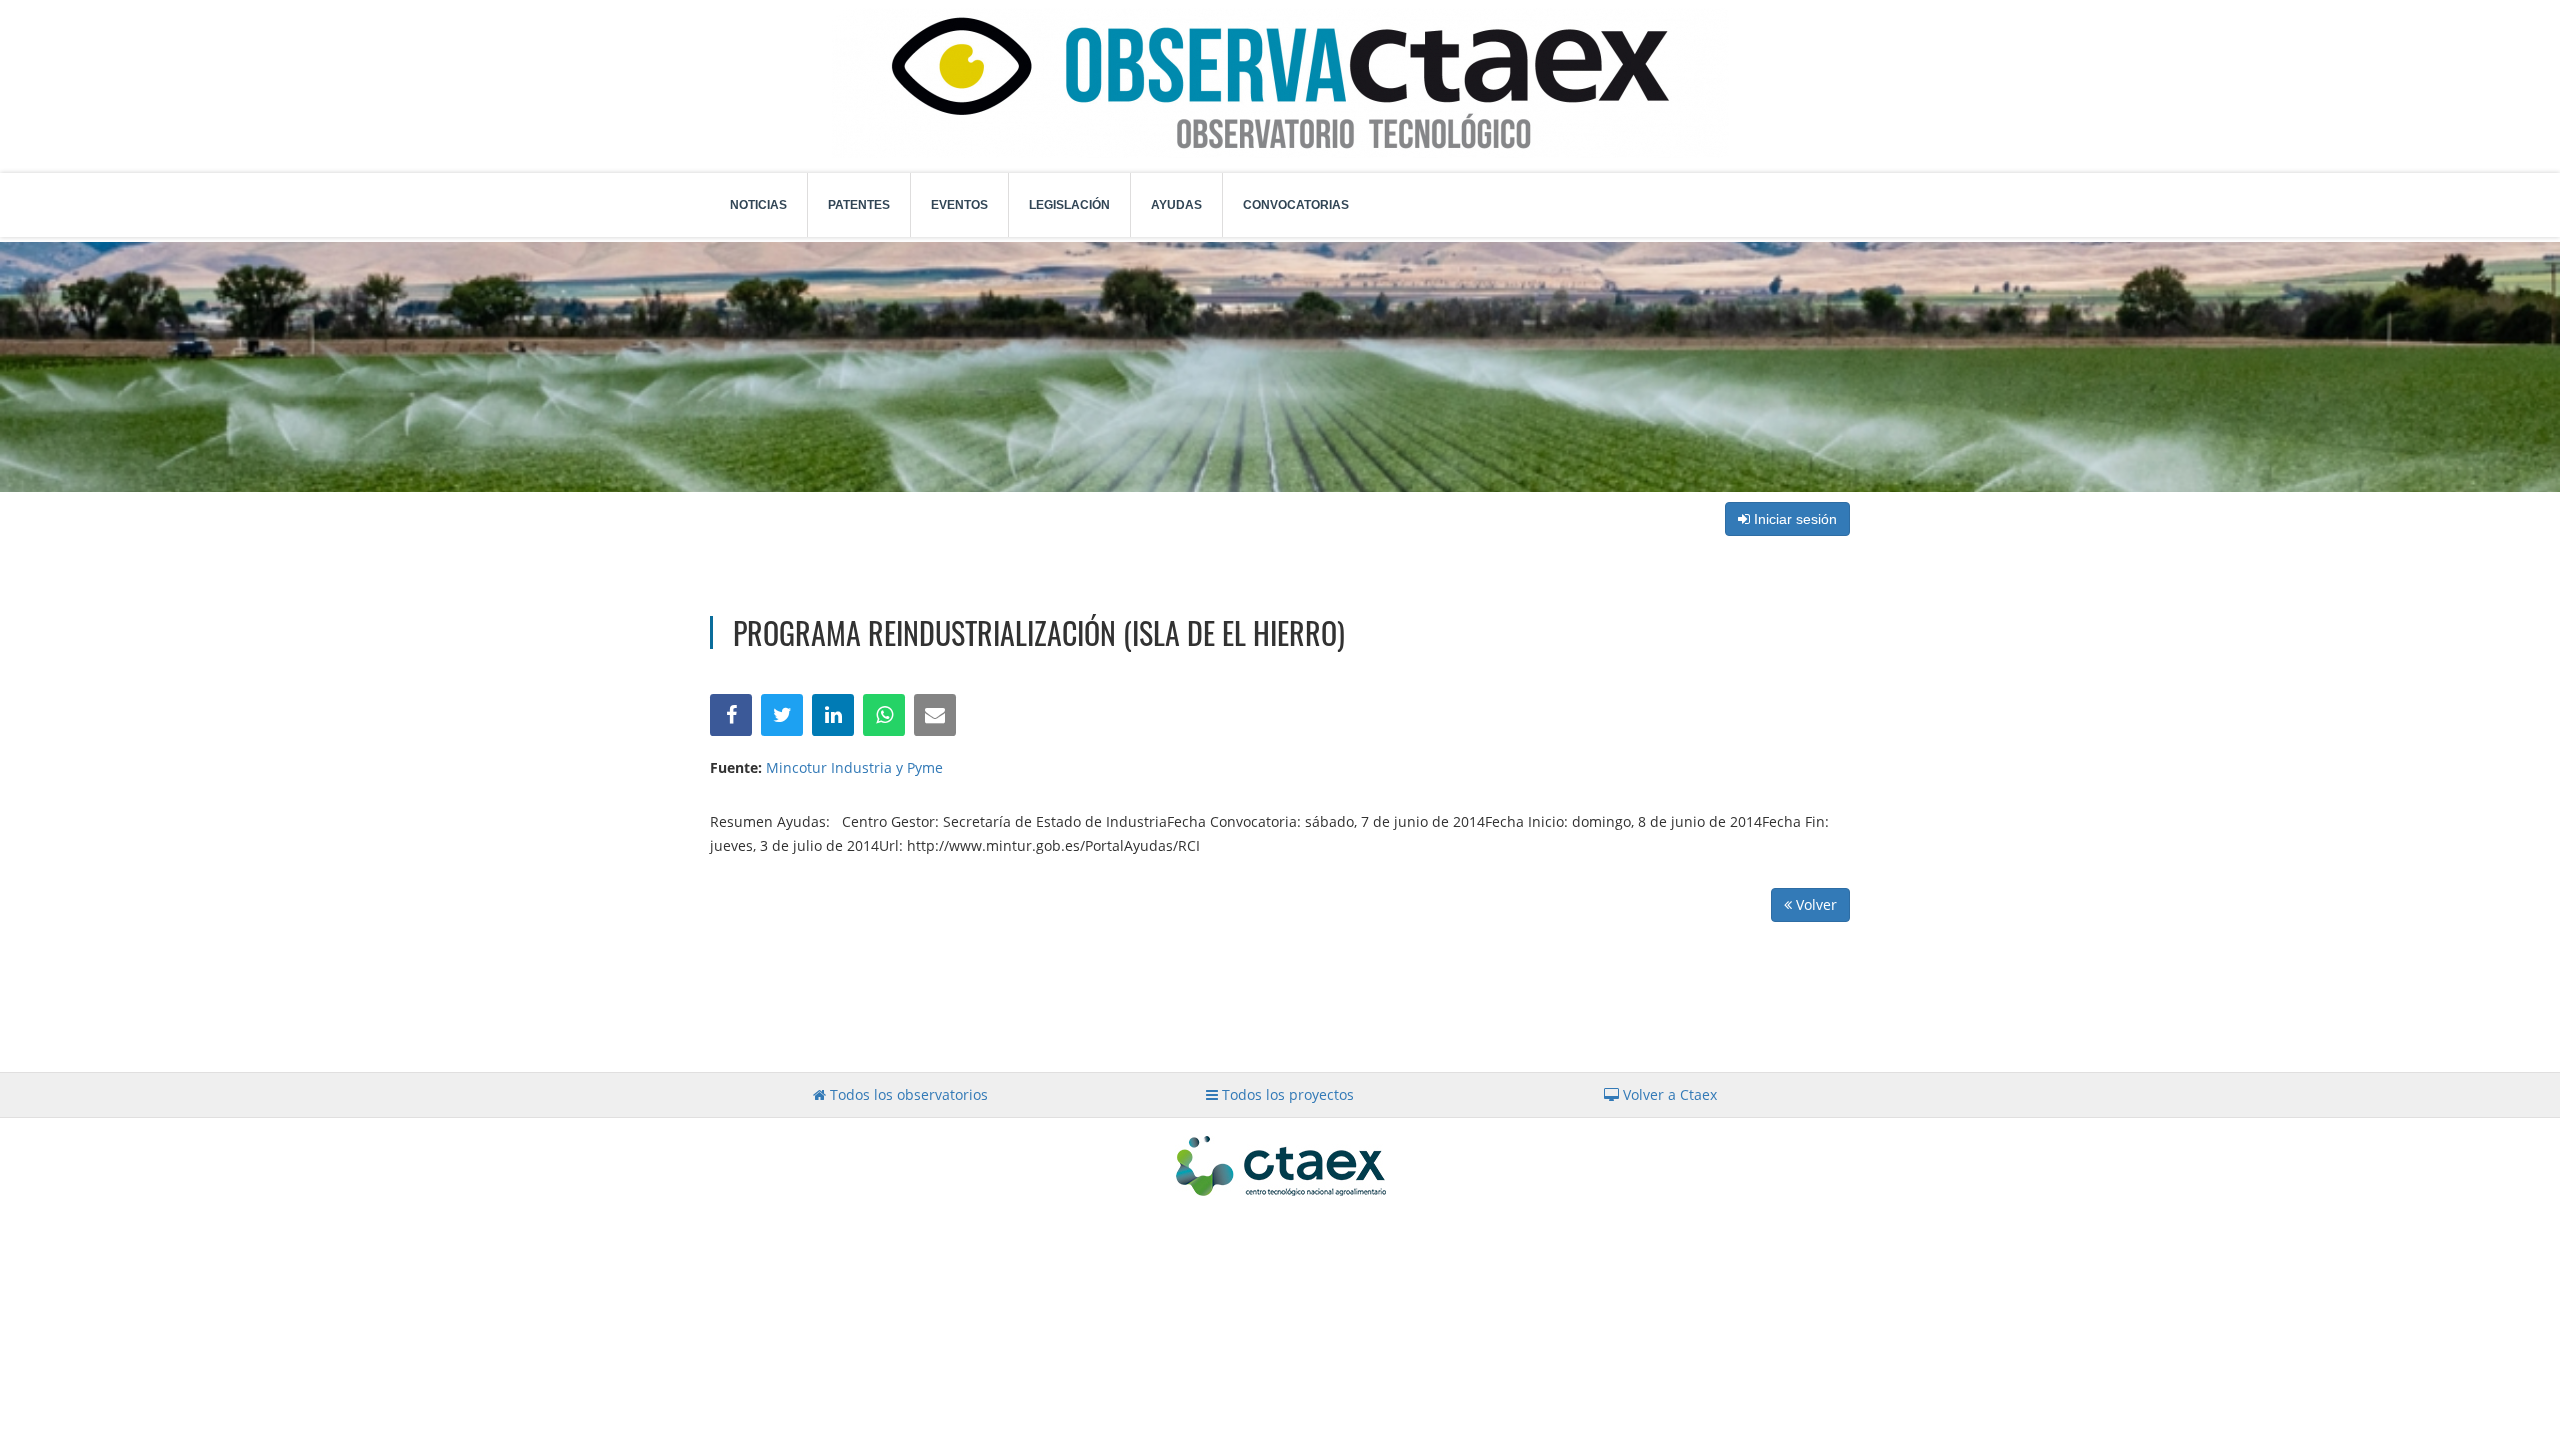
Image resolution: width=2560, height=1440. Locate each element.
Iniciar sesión (1793, 519)
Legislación (1069, 205)
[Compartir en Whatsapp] (884, 715)
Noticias (758, 205)
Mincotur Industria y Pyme (854, 767)
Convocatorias (1296, 205)
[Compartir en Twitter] (782, 715)
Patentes (859, 205)
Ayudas (1176, 205)
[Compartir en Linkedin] (833, 715)
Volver (1814, 904)
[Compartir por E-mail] (935, 715)
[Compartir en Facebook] (731, 715)
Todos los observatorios (907, 1094)
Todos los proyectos (1286, 1094)
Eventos (959, 205)
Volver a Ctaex (1668, 1094)
